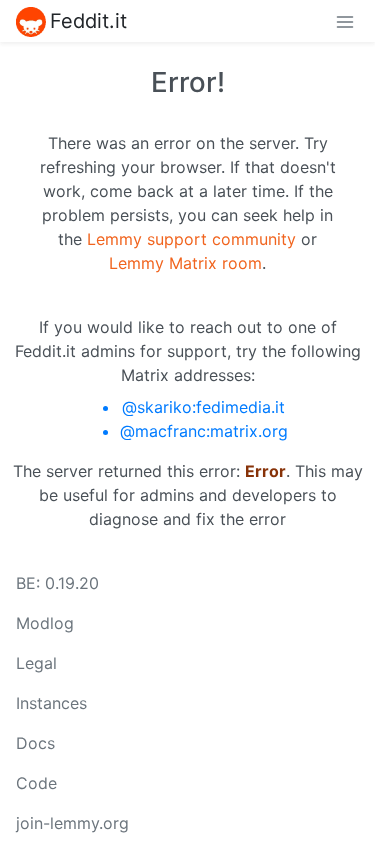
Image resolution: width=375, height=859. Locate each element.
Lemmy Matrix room (185, 263)
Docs (35, 743)
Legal (36, 663)
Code (36, 783)
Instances (51, 703)
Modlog (45, 623)
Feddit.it (88, 21)
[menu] (345, 21)
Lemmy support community (191, 239)
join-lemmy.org (72, 823)
